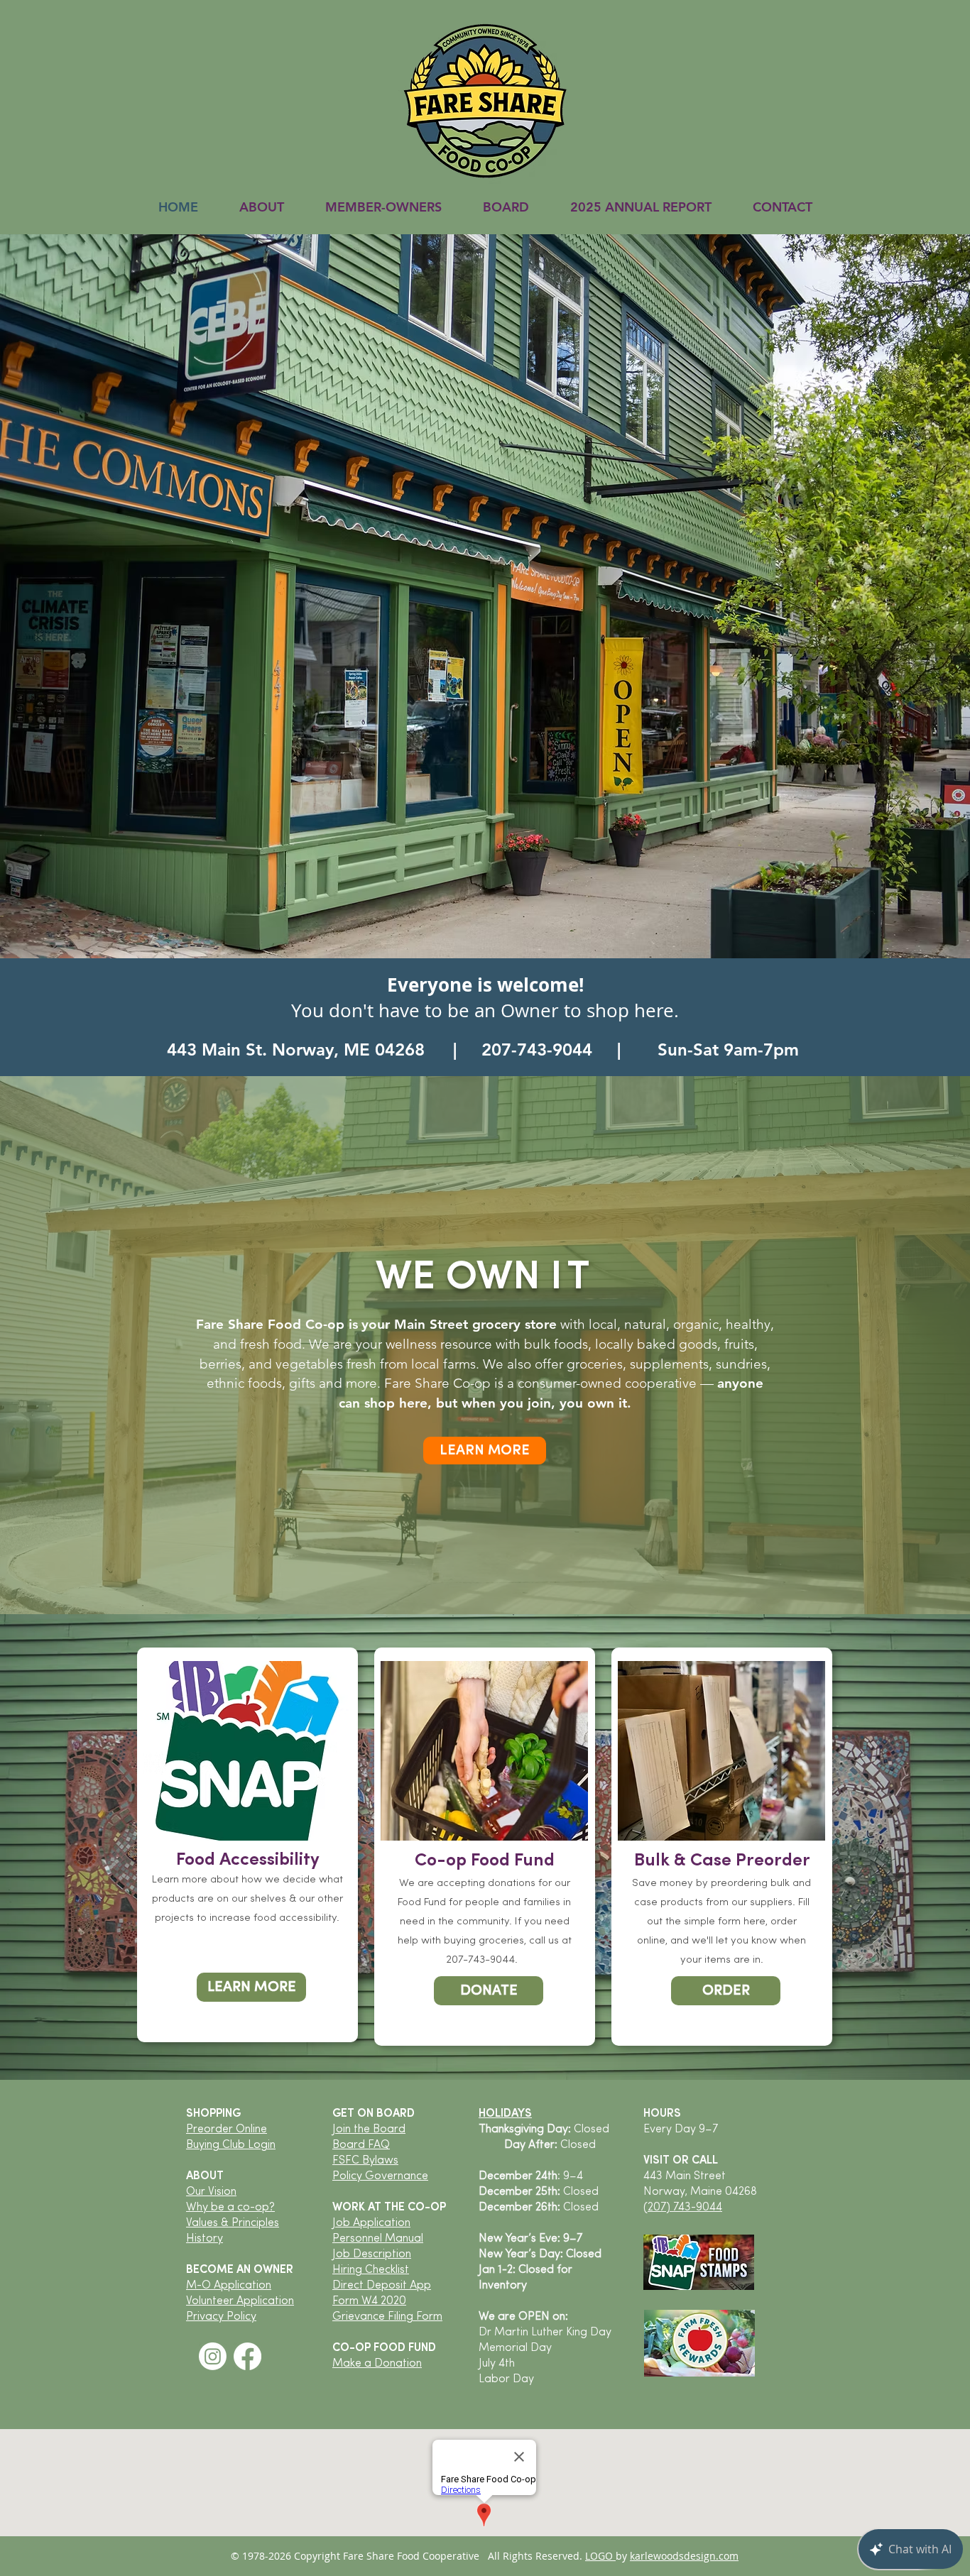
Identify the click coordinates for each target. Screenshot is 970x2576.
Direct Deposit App (382, 2286)
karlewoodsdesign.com (684, 2556)
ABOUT (205, 2176)
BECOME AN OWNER (240, 2270)
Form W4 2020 (369, 2301)
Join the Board (369, 2130)
